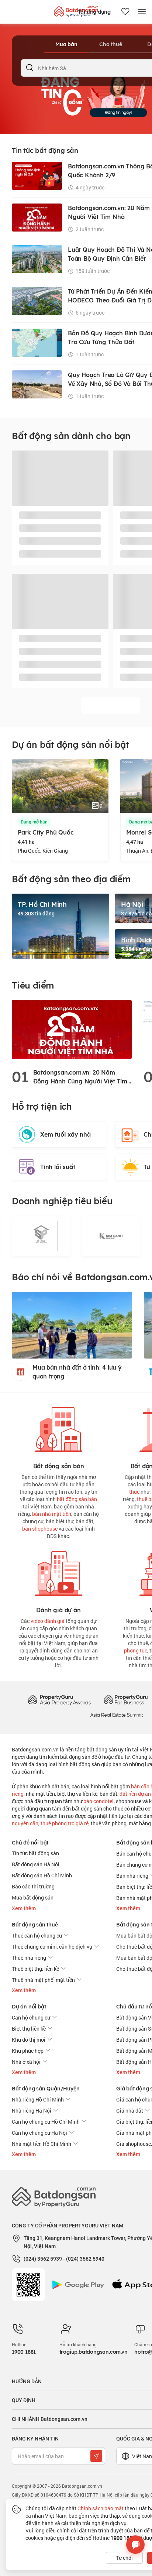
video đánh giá (48, 1621)
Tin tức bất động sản (35, 1853)
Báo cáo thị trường (33, 1886)
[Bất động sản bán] (59, 1428)
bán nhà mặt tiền (52, 1514)
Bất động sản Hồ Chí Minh (42, 1875)
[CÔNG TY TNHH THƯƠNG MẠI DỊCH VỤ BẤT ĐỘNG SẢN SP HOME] (41, 1236)
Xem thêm (24, 1908)
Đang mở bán (34, 822)
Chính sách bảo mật (101, 2508)
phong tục (136, 1650)
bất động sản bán (77, 1499)
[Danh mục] (142, 12)
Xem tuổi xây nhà (65, 1134)
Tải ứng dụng (94, 12)
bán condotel (99, 1801)
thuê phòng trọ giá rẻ (65, 1823)
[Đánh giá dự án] (59, 1572)
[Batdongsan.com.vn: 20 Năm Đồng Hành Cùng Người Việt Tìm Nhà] (72, 1029)
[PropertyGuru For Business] (126, 1700)
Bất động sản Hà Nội (36, 1864)
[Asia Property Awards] (59, 1700)
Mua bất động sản (33, 1897)
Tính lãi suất (58, 1167)
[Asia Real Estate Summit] (117, 1714)
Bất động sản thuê (35, 1925)
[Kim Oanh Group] (111, 1236)
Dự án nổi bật (29, 2007)
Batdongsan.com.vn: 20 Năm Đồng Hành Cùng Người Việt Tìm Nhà (80, 1077)
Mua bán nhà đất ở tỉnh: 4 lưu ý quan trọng (77, 1372)
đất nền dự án (135, 1794)
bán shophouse (40, 1529)
